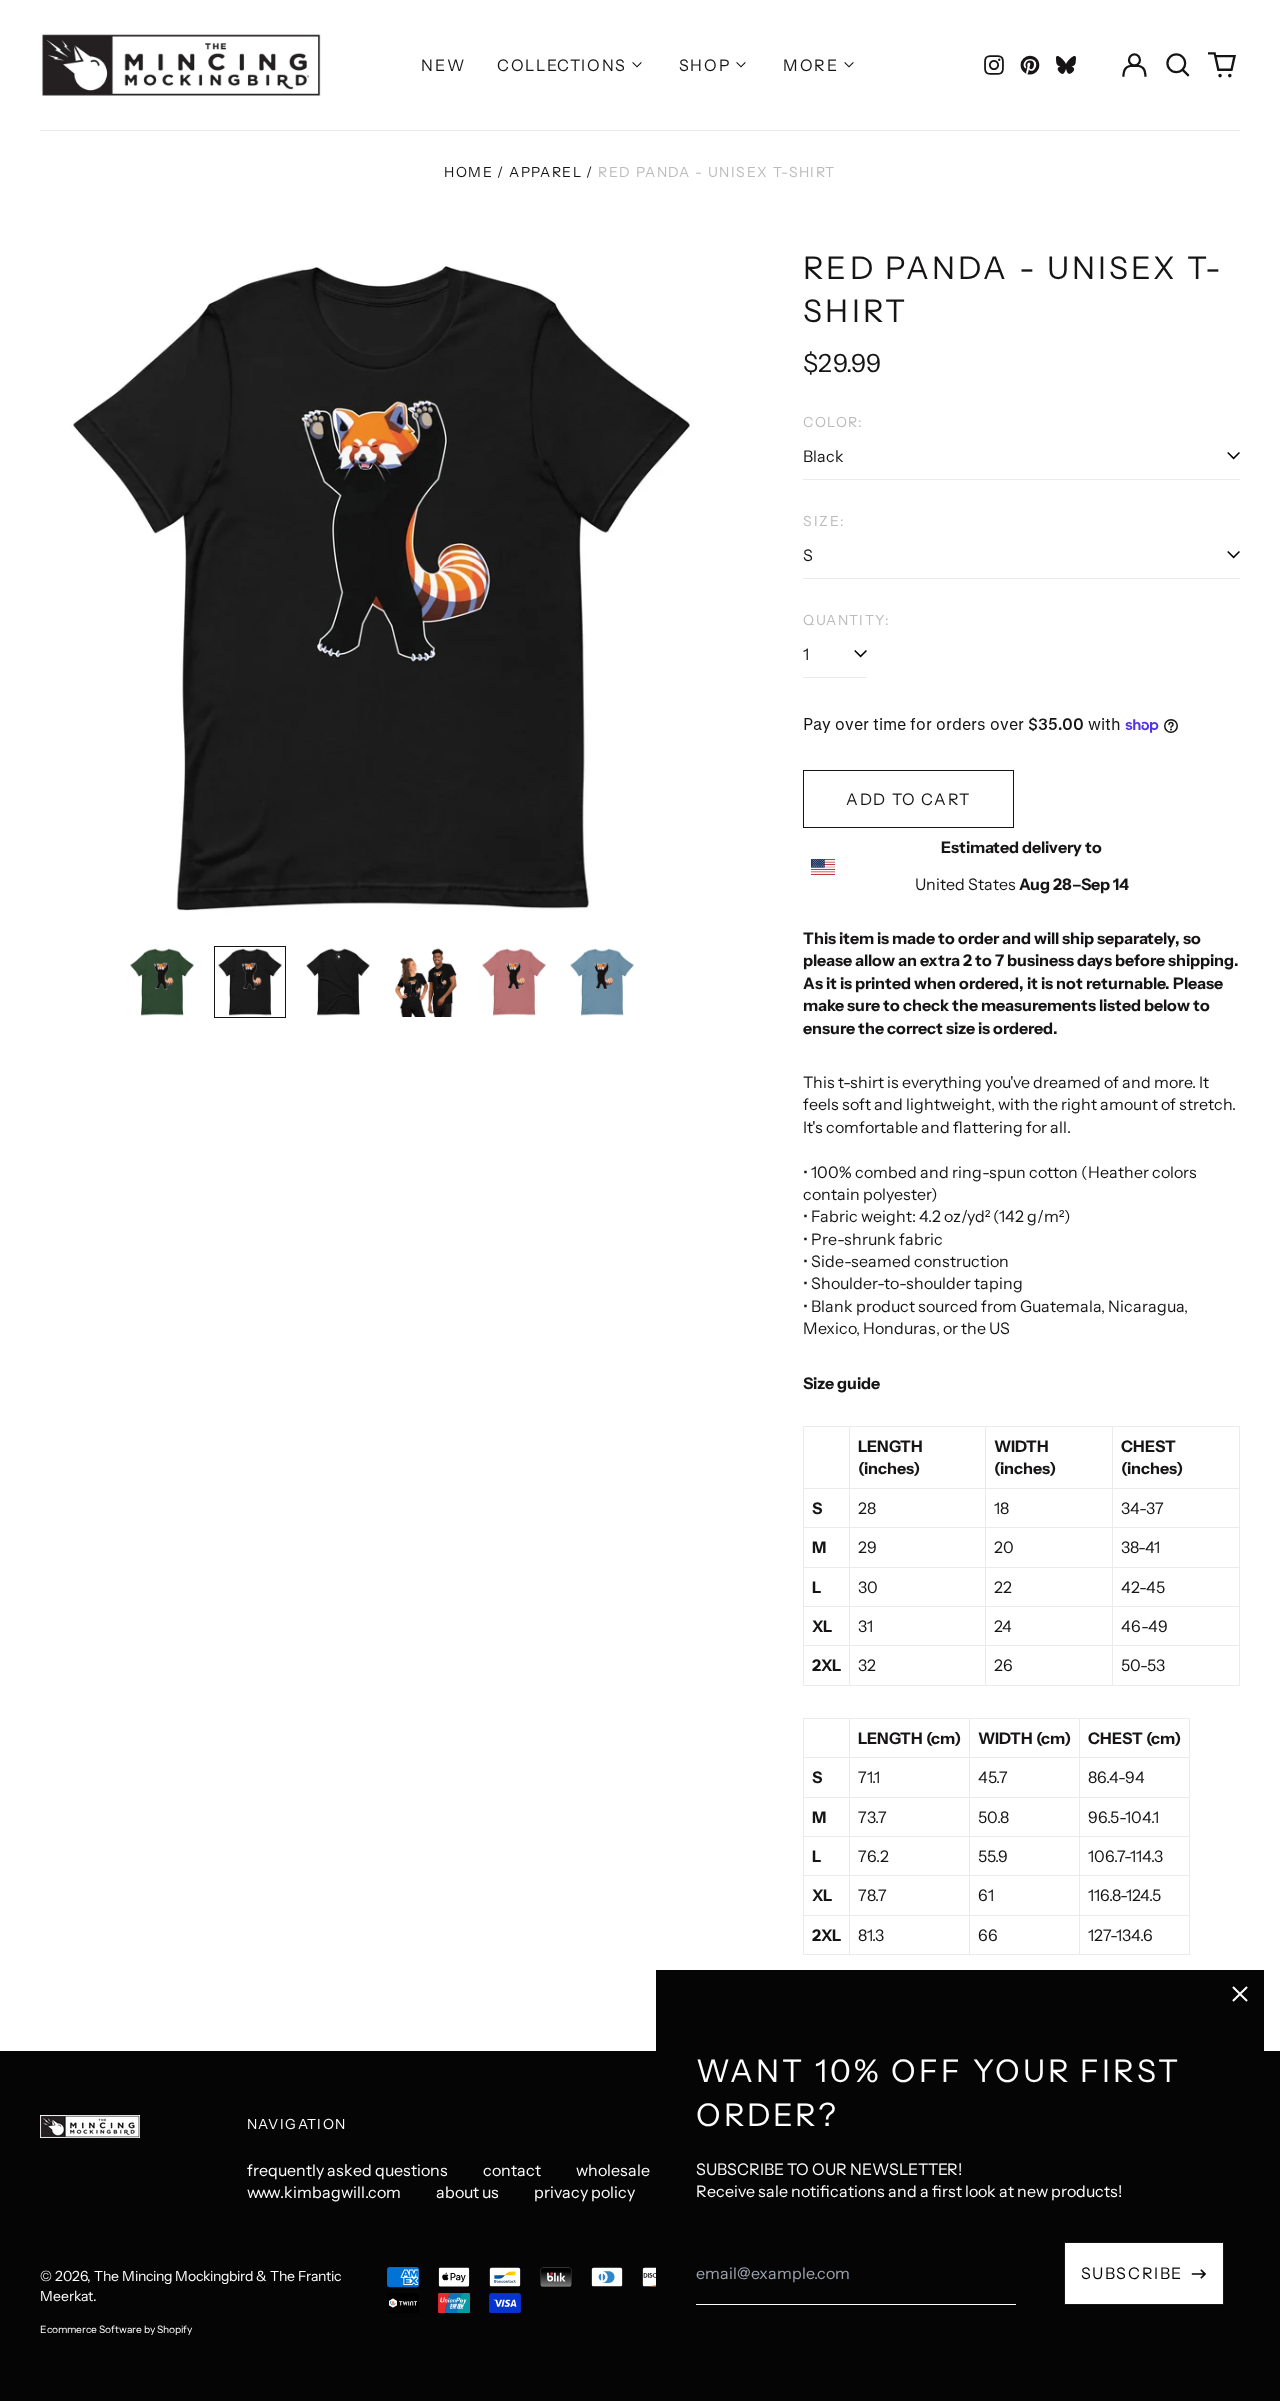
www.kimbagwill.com (324, 2192)
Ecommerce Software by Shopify (116, 2329)
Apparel (545, 172)
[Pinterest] (1030, 65)
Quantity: (846, 620)
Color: (833, 422)
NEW (443, 65)
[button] (1178, 65)
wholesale (613, 2170)
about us (467, 2192)
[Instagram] (994, 65)
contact (512, 2170)
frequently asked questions (347, 2170)
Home (468, 172)
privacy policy (584, 2192)
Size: (824, 521)
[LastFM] (1066, 65)
